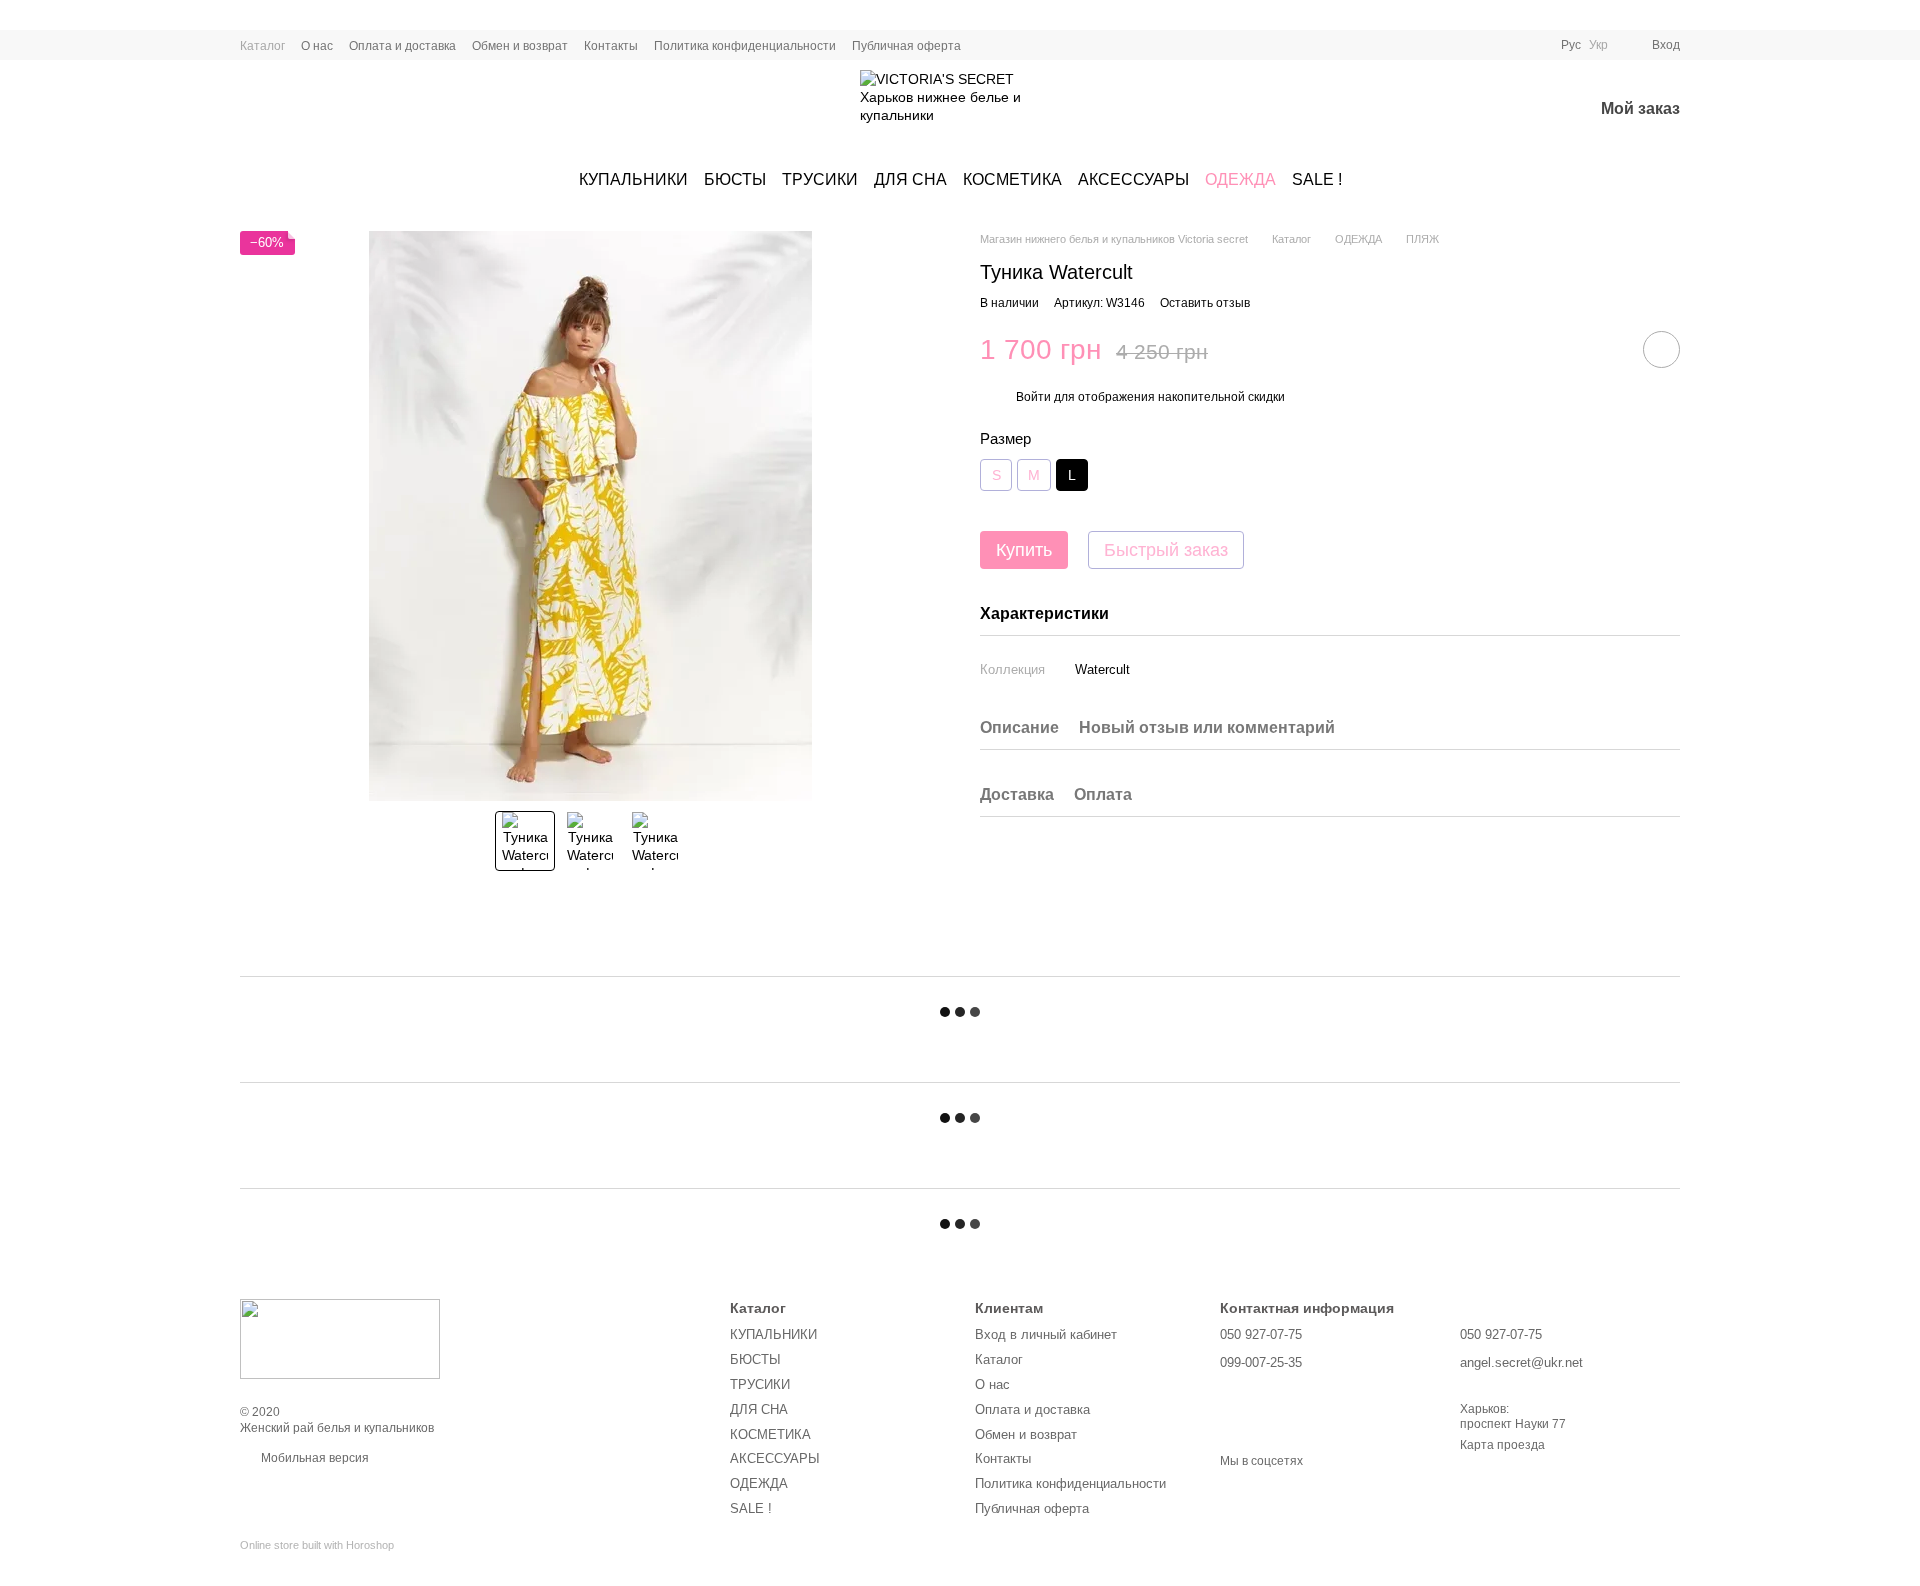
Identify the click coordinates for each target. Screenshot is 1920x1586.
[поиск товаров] (1473, 110)
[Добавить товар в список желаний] (1661, 349)
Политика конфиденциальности (745, 46)
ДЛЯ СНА (910, 179)
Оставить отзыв (1205, 302)
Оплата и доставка (402, 46)
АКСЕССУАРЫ (1133, 179)
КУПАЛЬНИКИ (633, 179)
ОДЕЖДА (1240, 179)
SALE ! (1317, 179)
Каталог (262, 46)
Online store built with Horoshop (317, 1545)
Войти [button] (1033, 396)
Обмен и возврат (520, 46)
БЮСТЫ (735, 179)
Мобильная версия (313, 1458)
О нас (317, 46)
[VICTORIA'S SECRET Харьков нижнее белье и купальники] (340, 1338)
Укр (1598, 45)
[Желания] (1525, 110)
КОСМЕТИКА (1012, 179)
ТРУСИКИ (820, 179)
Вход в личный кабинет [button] (1046, 1334)
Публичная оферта (906, 46)
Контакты (611, 46)
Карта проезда (1502, 1445)
